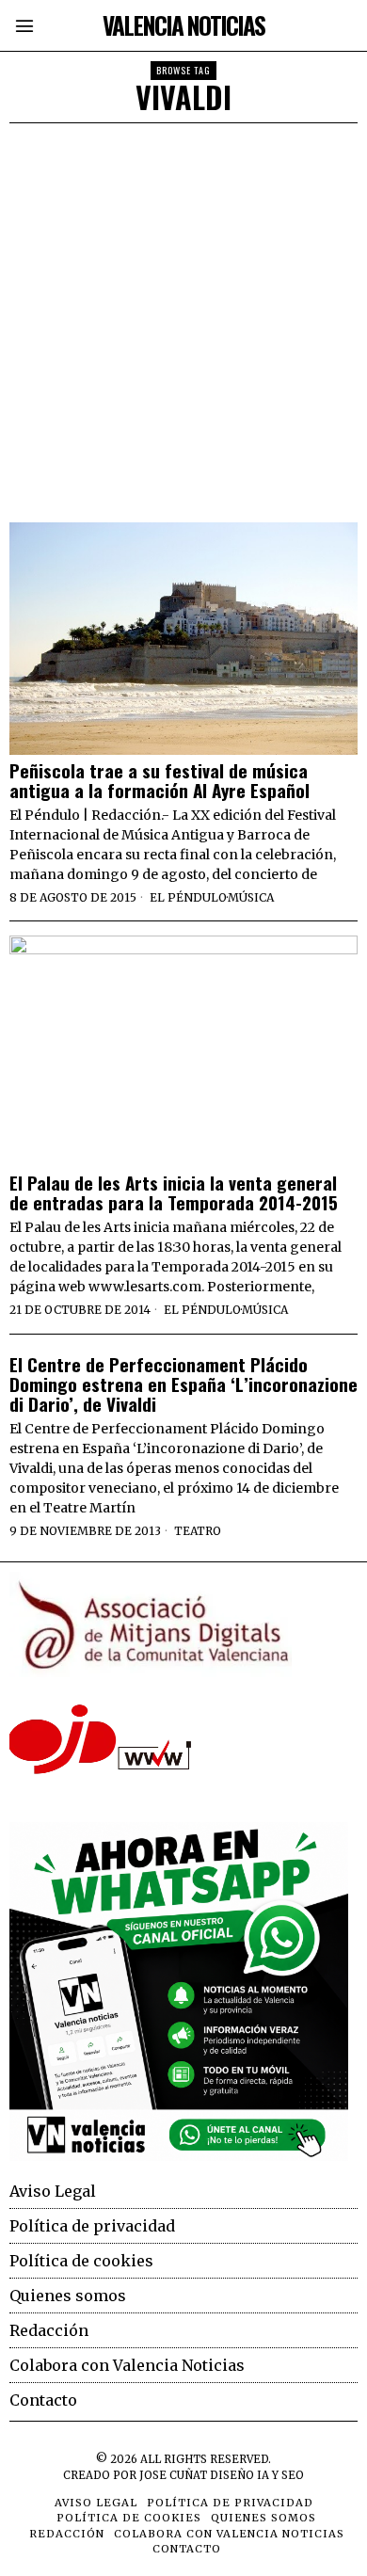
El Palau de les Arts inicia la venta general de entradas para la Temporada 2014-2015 (174, 1192)
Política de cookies (81, 2261)
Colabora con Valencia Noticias (127, 2365)
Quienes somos (68, 2296)
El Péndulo (188, 897)
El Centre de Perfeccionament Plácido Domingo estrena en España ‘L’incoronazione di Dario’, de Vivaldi (183, 1384)
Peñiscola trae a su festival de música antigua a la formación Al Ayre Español (160, 780)
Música (251, 897)
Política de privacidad (92, 2226)
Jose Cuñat (173, 2475)
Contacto (43, 2400)
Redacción (49, 2330)
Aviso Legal (53, 2191)
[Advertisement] (183, 316)
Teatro (198, 1531)
